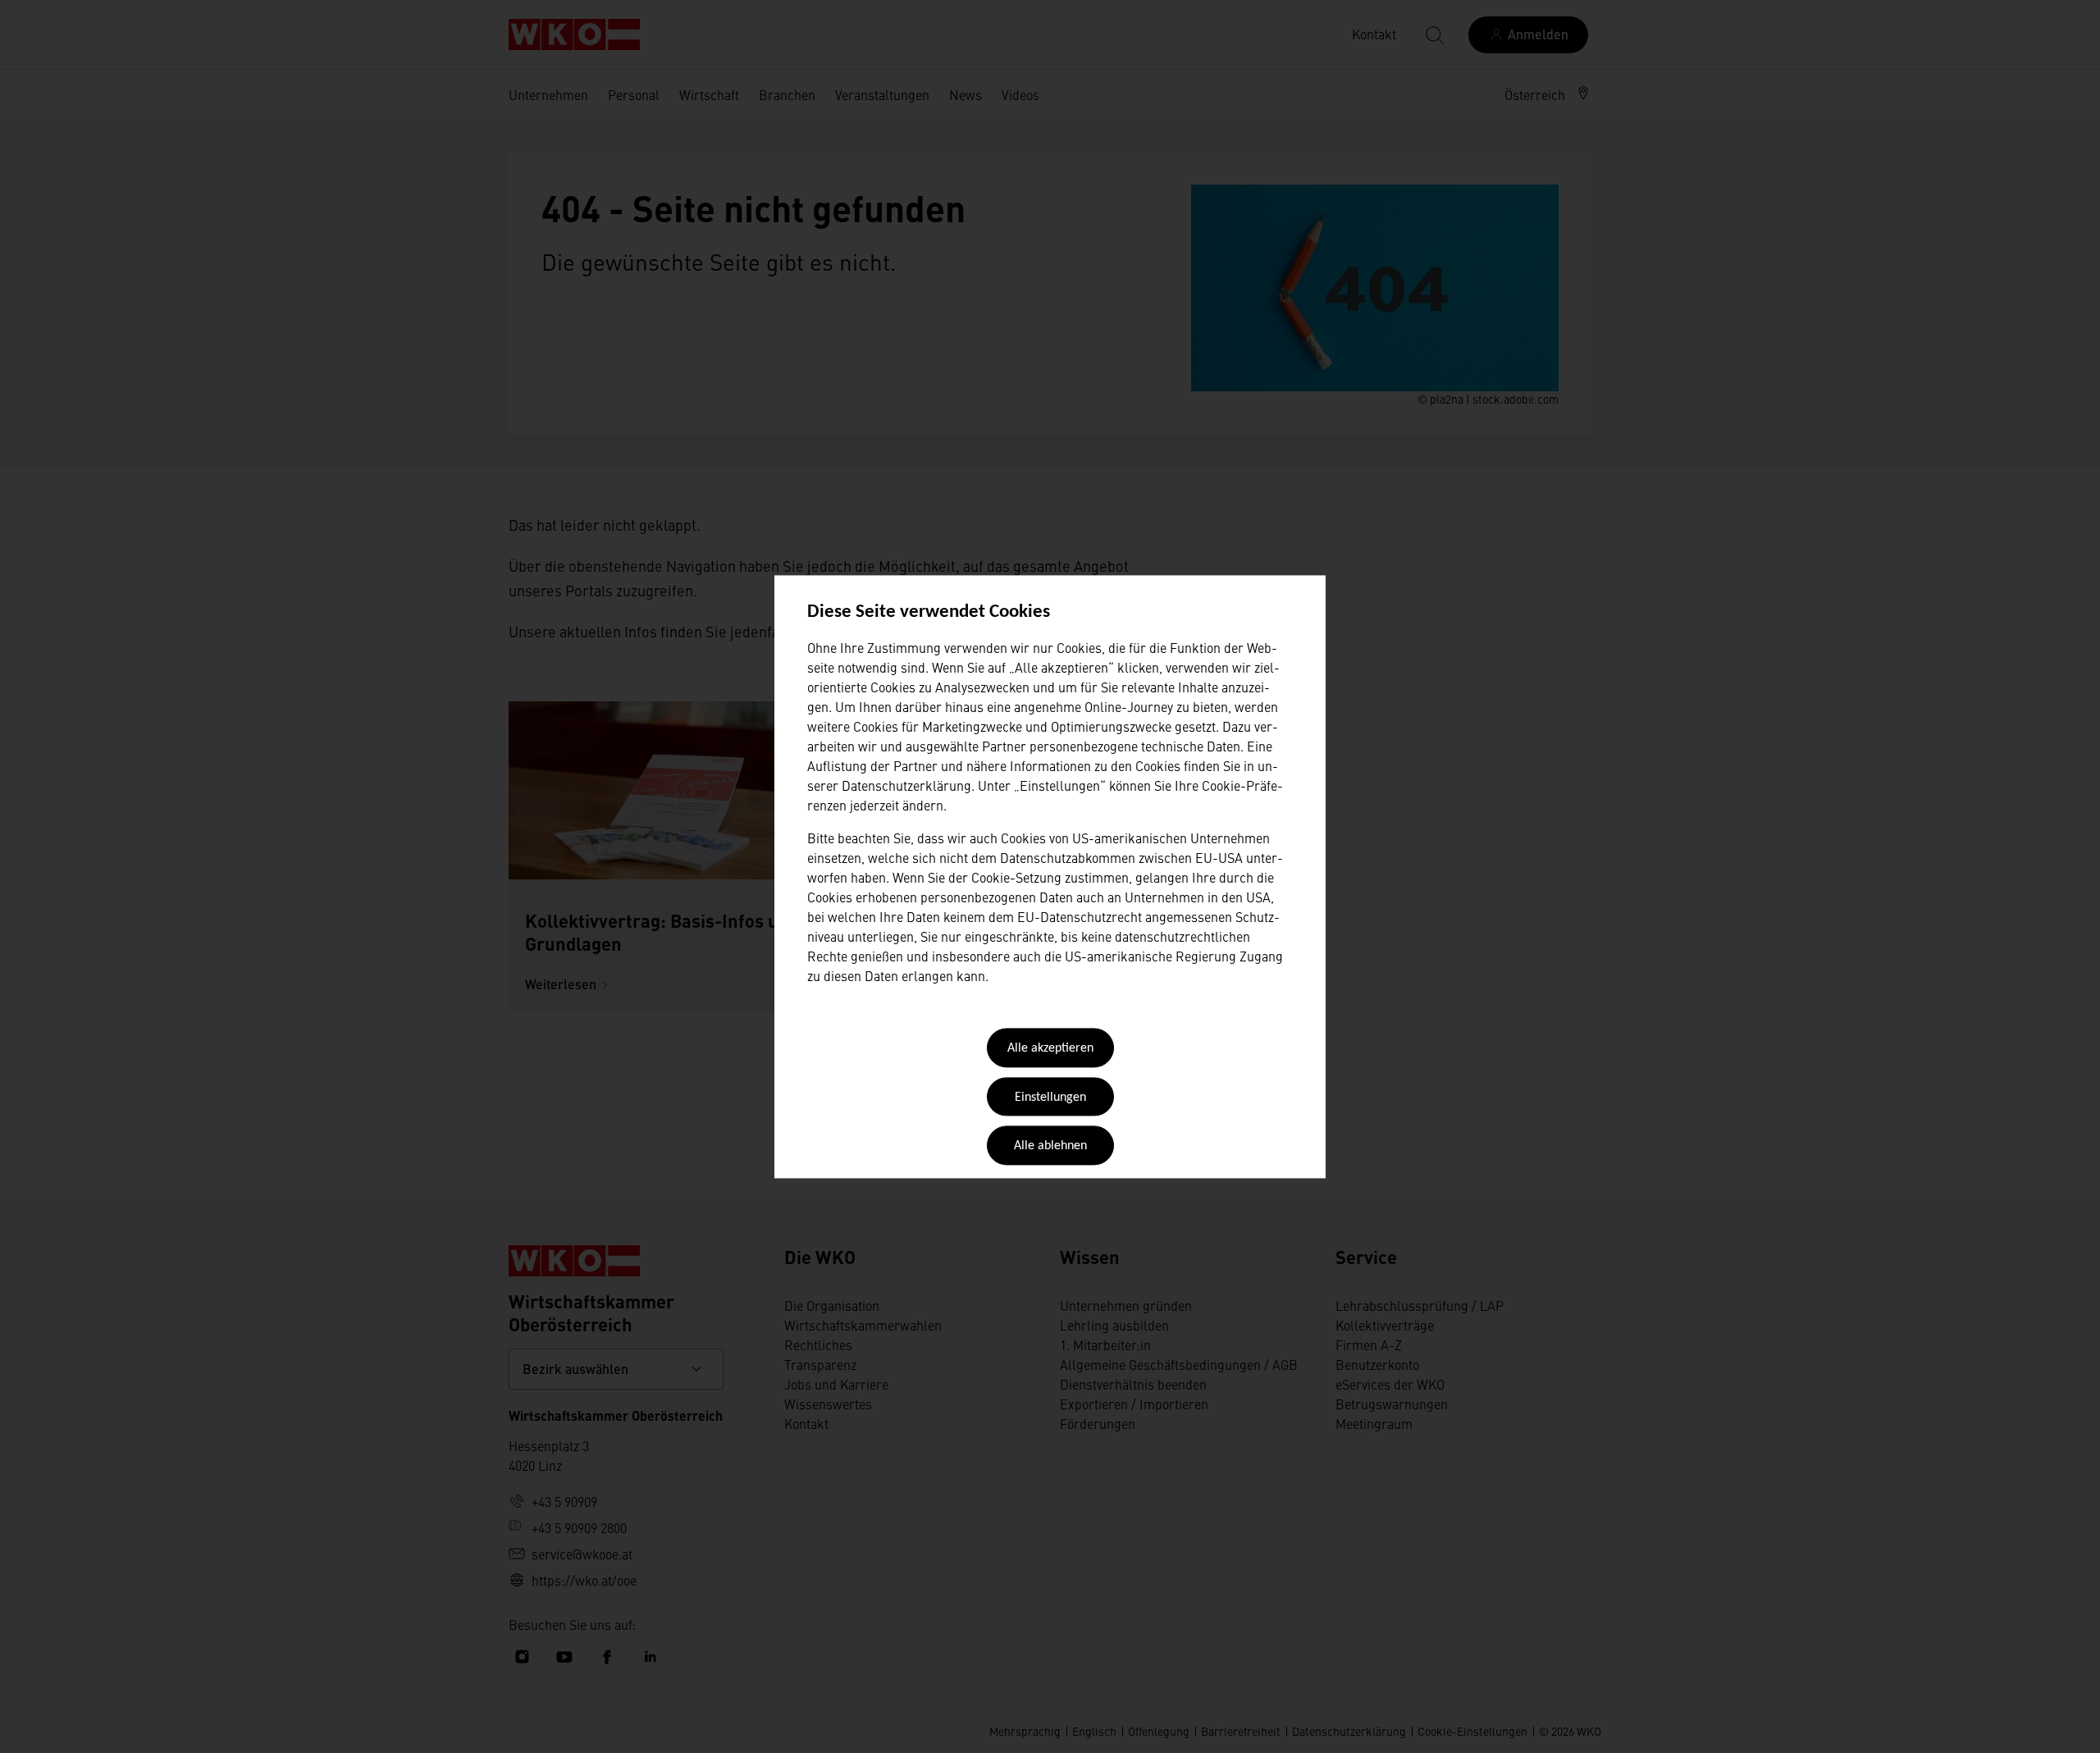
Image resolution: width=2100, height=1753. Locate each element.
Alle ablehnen (1050, 1147)
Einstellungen (1050, 1098)
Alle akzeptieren (1050, 1049)
